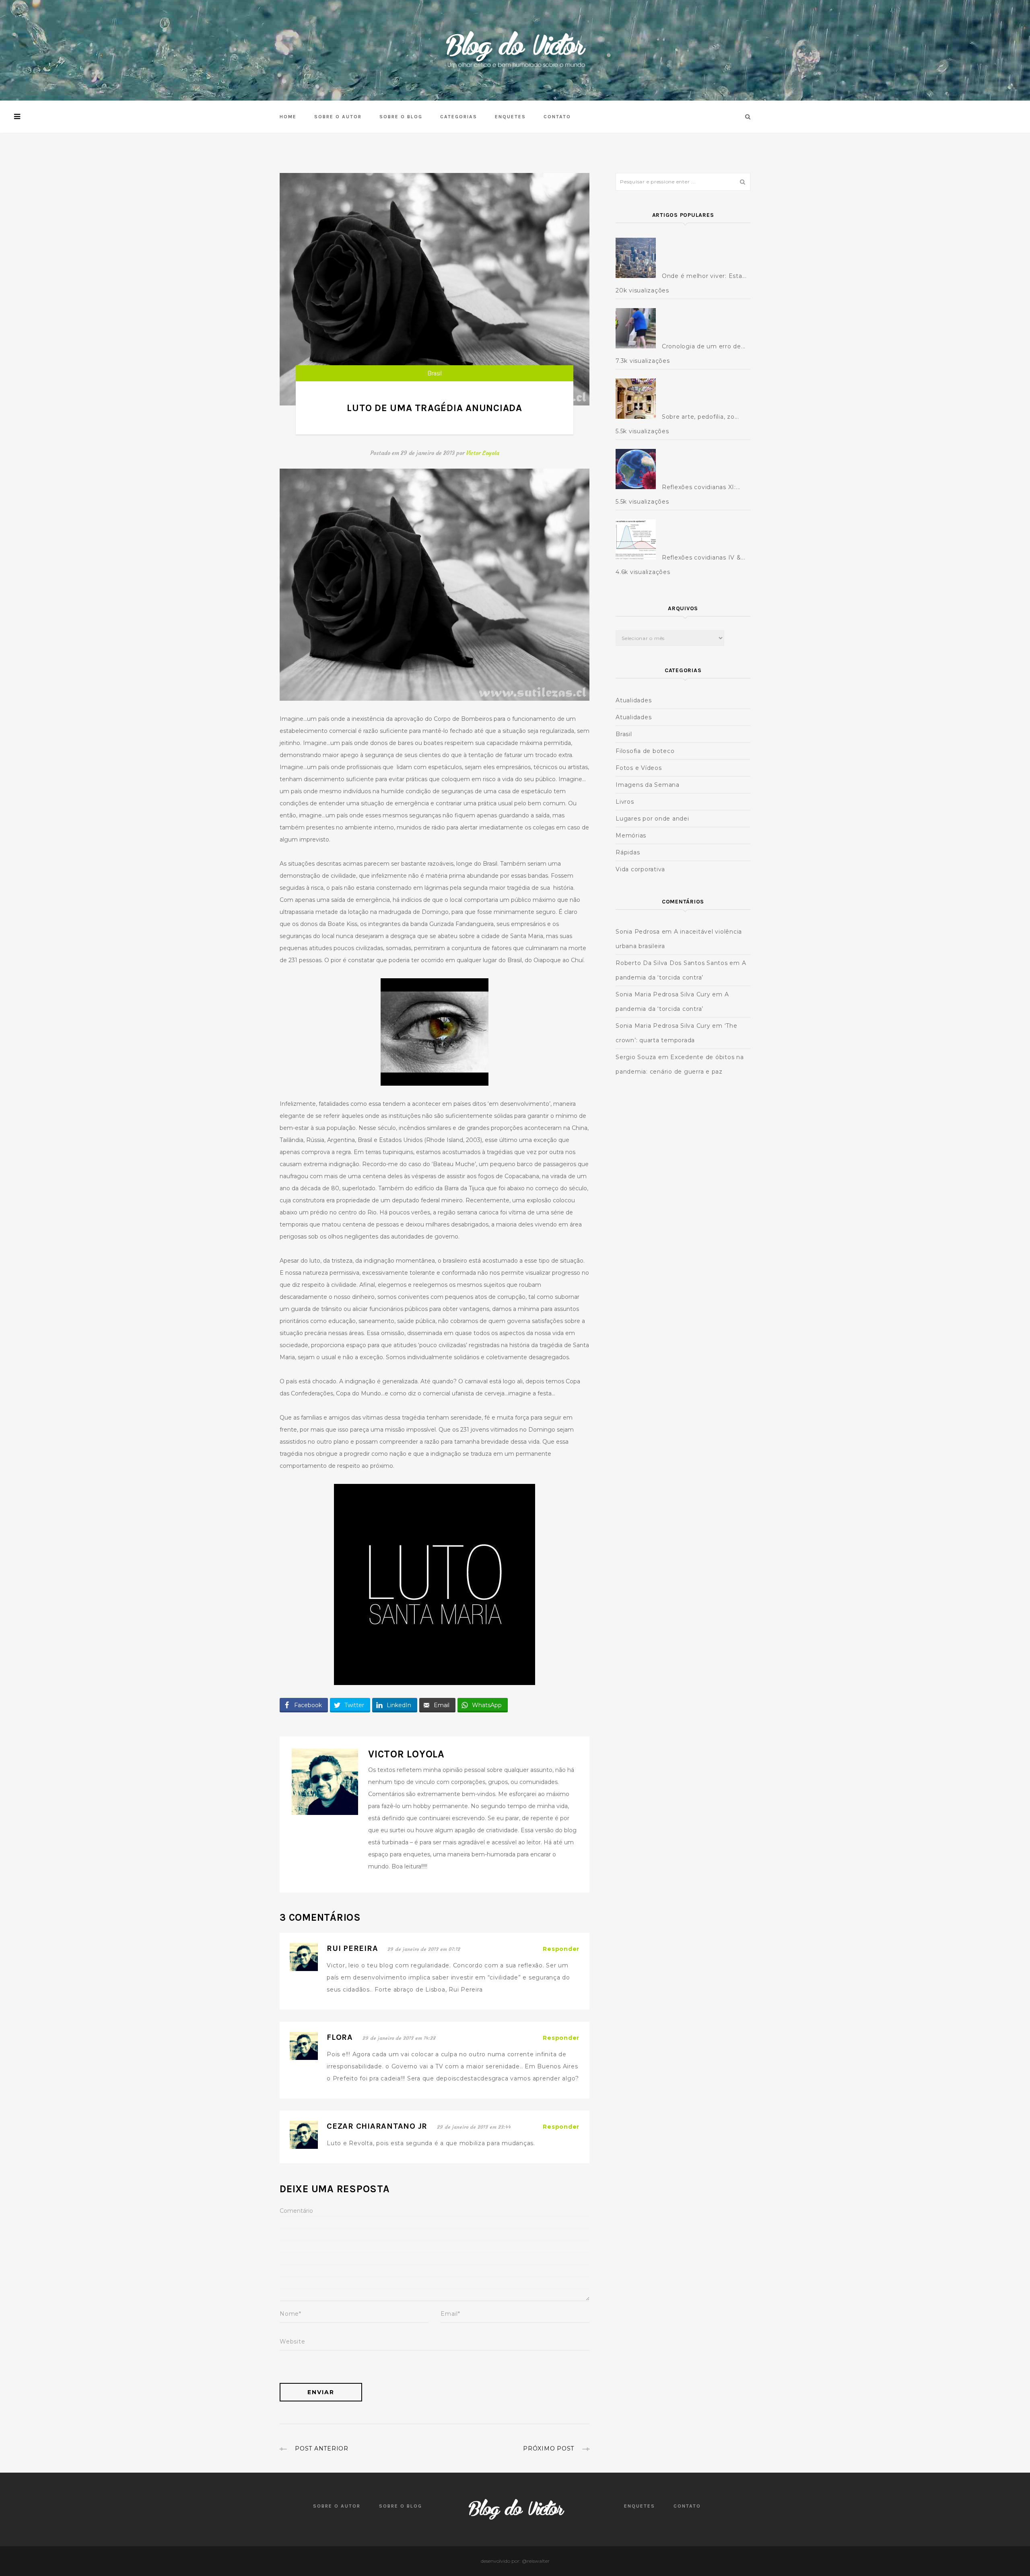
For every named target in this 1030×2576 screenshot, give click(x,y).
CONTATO (557, 117)
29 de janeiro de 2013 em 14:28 (399, 2038)
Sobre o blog (401, 117)
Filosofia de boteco (645, 751)
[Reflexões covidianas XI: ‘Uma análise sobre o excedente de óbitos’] (638, 469)
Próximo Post (549, 2448)
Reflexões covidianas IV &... (704, 558)
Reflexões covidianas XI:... (701, 487)
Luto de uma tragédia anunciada (435, 408)
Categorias (459, 117)
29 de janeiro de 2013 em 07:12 (424, 1949)
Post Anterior (322, 2448)
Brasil (435, 373)
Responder (561, 1949)
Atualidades (633, 700)
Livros (625, 802)
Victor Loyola (483, 453)
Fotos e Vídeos (639, 768)
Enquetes (510, 117)
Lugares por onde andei (652, 819)
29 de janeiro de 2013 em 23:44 (474, 2127)
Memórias (631, 835)
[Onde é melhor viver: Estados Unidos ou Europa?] (638, 258)
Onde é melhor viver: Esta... (704, 276)
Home (288, 117)
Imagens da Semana (648, 785)
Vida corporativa (640, 869)
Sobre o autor (338, 117)
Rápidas (628, 852)
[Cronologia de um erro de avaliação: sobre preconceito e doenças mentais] (638, 328)
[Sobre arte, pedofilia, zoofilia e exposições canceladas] (638, 399)
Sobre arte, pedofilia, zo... (700, 417)
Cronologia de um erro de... (704, 346)
